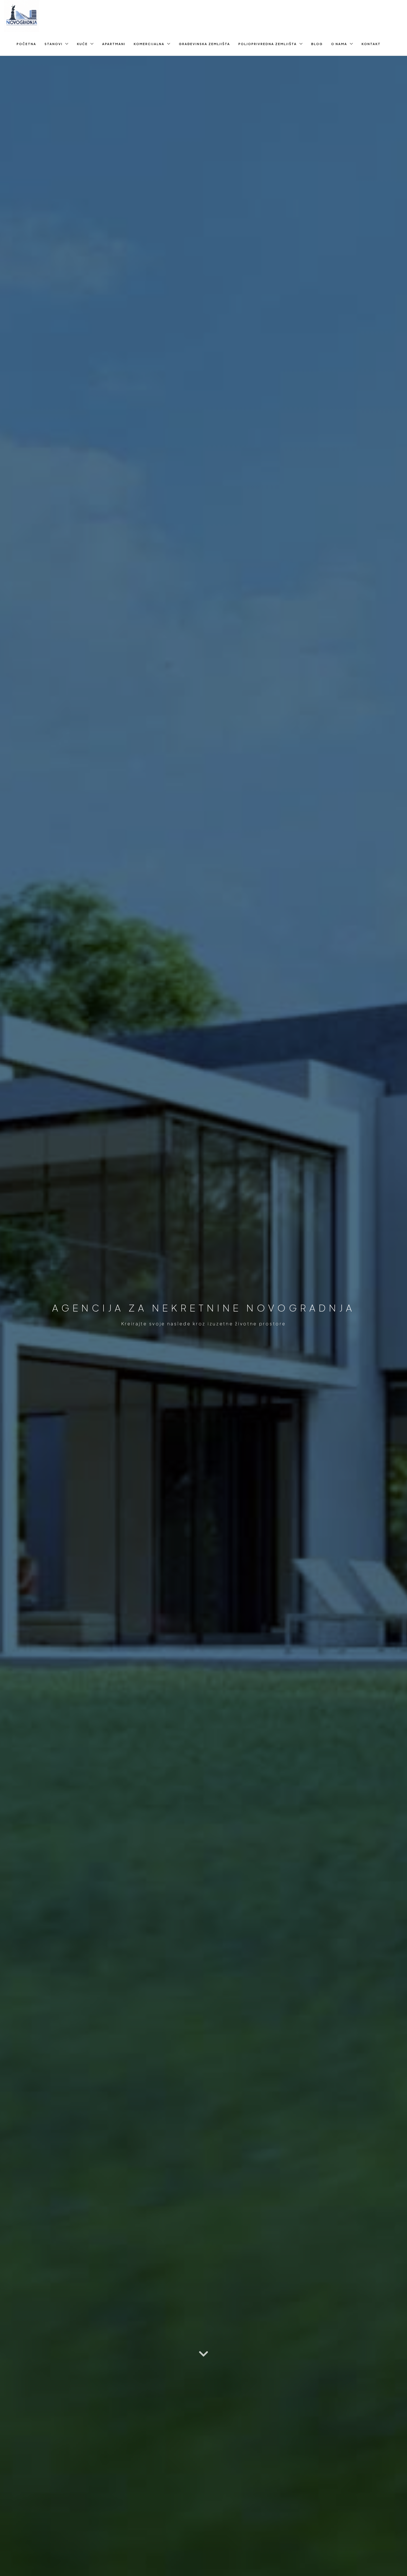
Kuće (82, 44)
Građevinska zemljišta (204, 44)
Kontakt (371, 44)
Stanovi (54, 44)
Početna (26, 44)
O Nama (339, 44)
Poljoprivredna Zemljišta (268, 44)
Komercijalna (149, 44)
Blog (317, 44)
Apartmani (114, 44)
